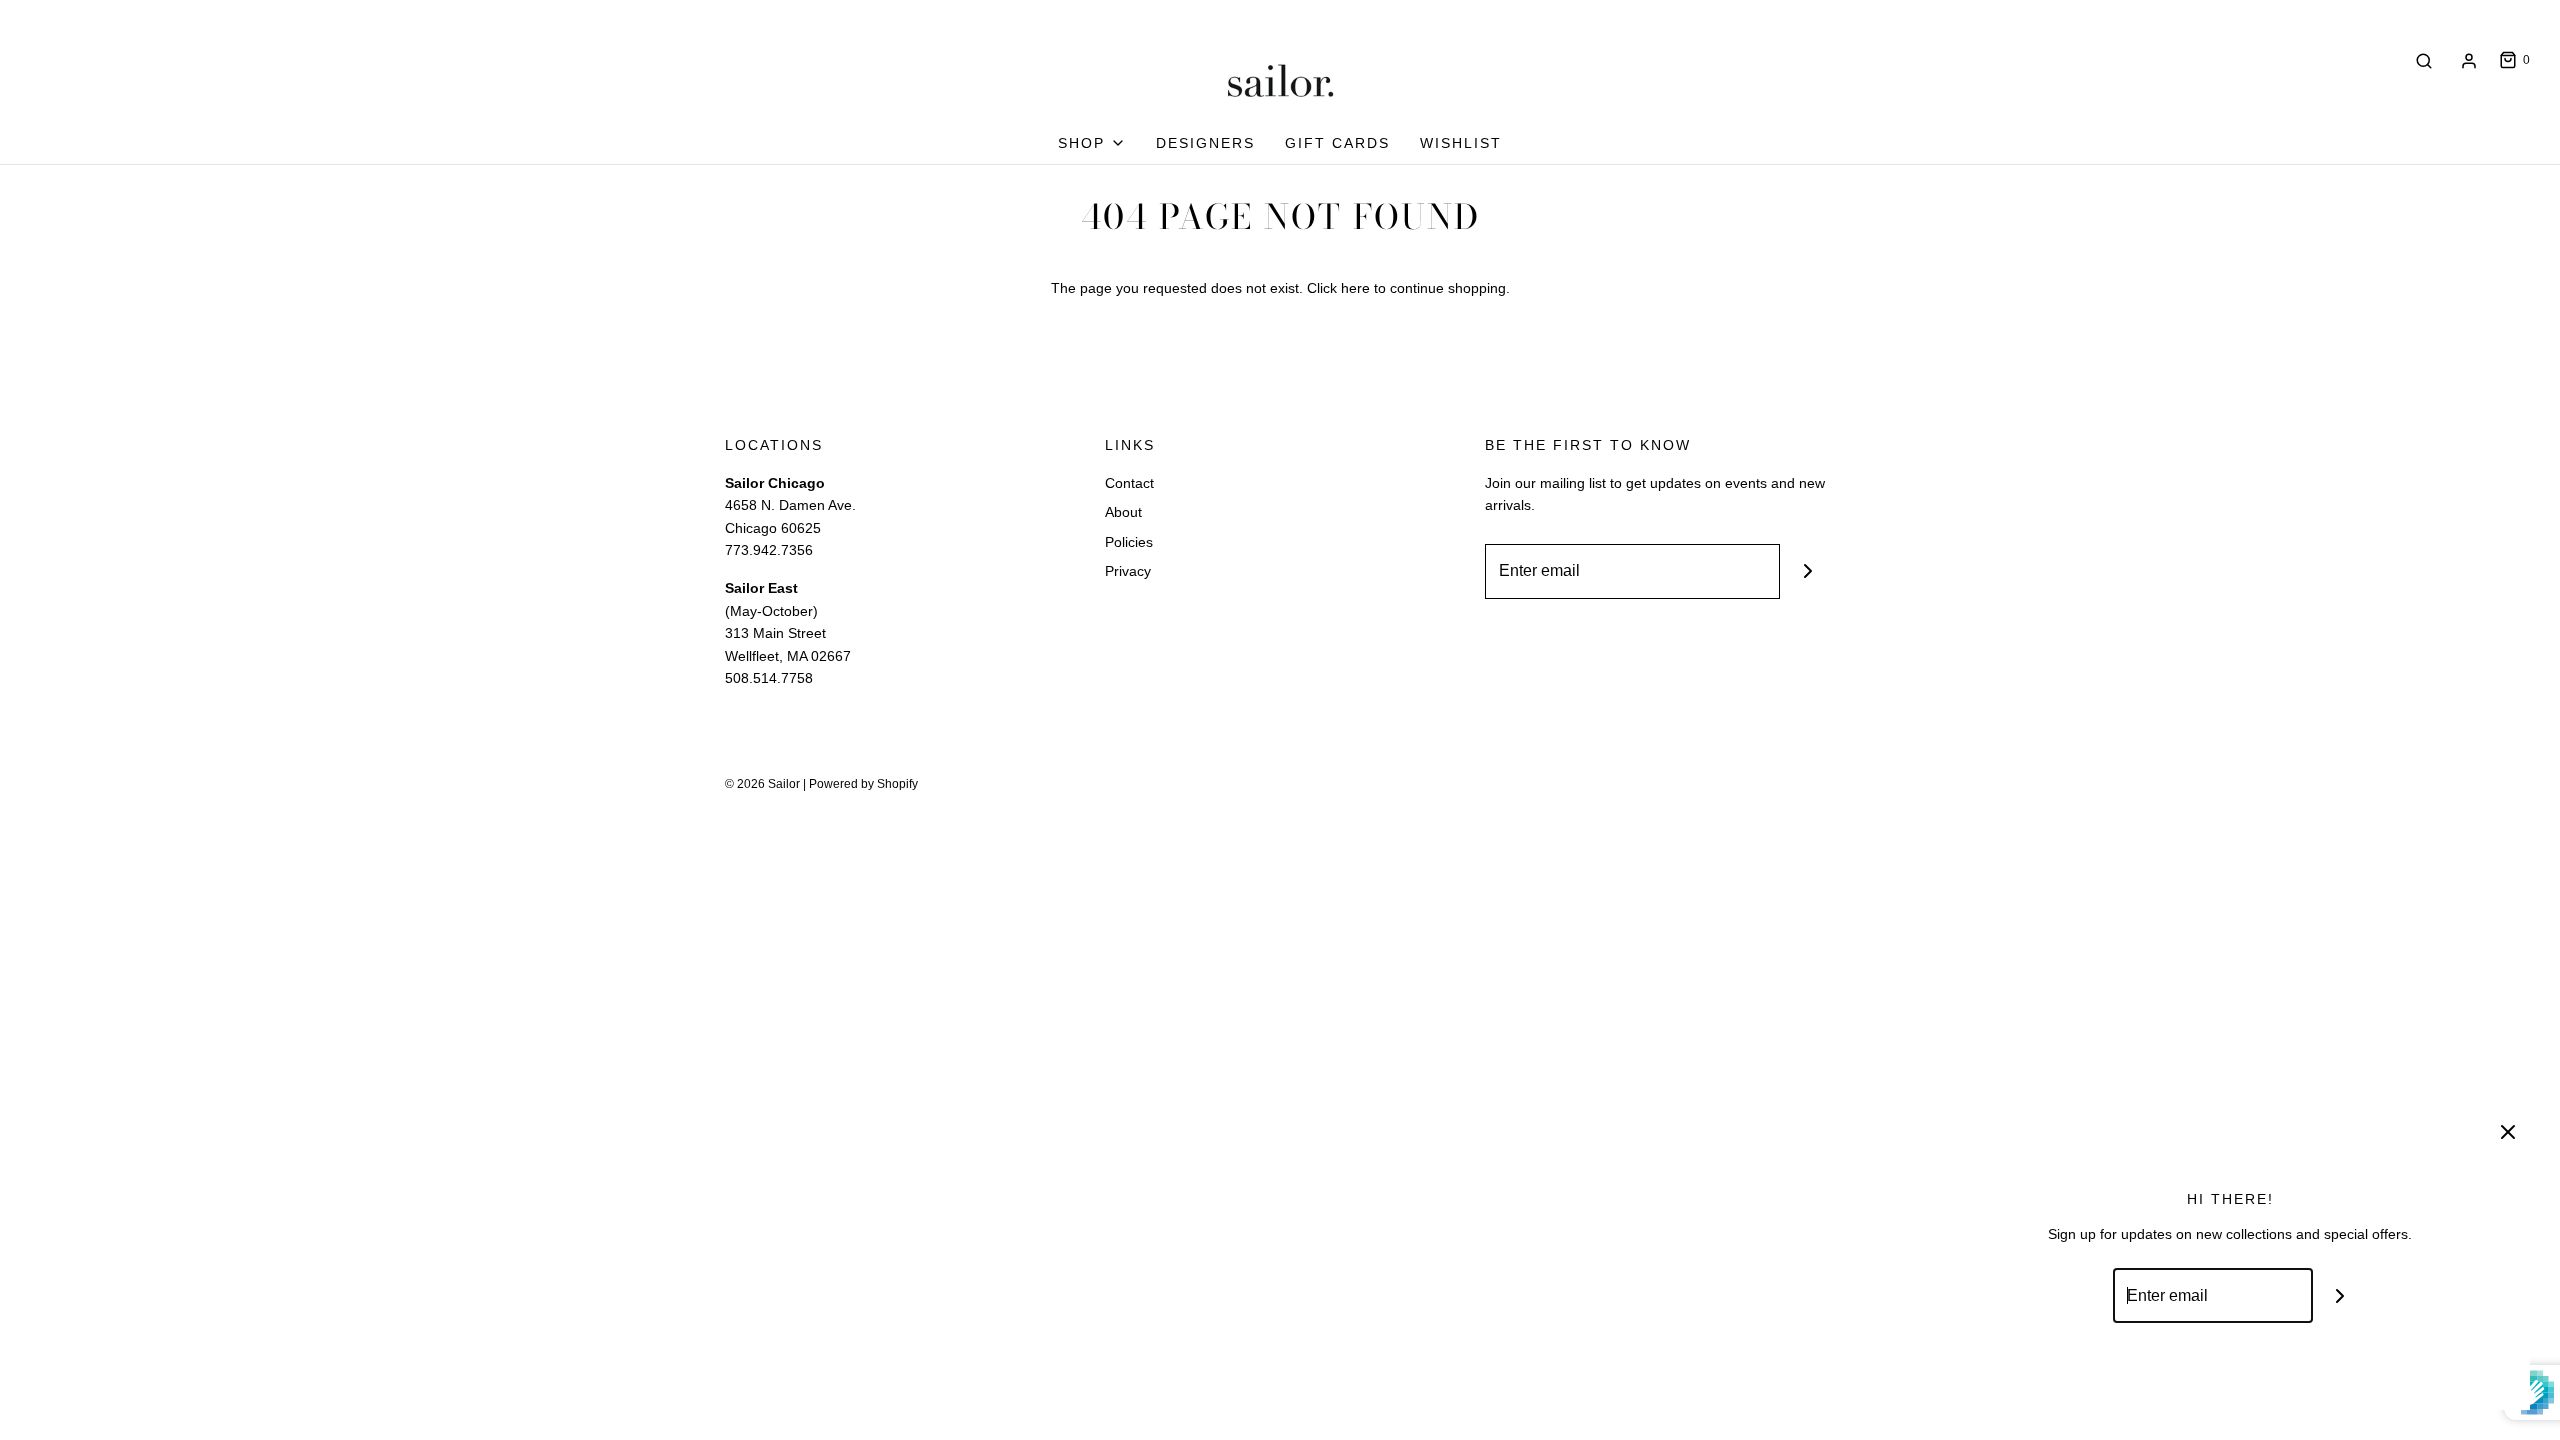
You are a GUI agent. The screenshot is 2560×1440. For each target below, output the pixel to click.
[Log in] (2469, 61)
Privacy (1128, 571)
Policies (1129, 542)
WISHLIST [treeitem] (1461, 143)
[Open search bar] (2424, 60)
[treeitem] (1092, 143)
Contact (1129, 483)
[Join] (1807, 571)
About (1123, 512)
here (1355, 288)
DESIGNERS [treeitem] (1205, 143)
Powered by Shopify (863, 784)
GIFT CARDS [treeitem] (1337, 143)
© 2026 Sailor (762, 784)
